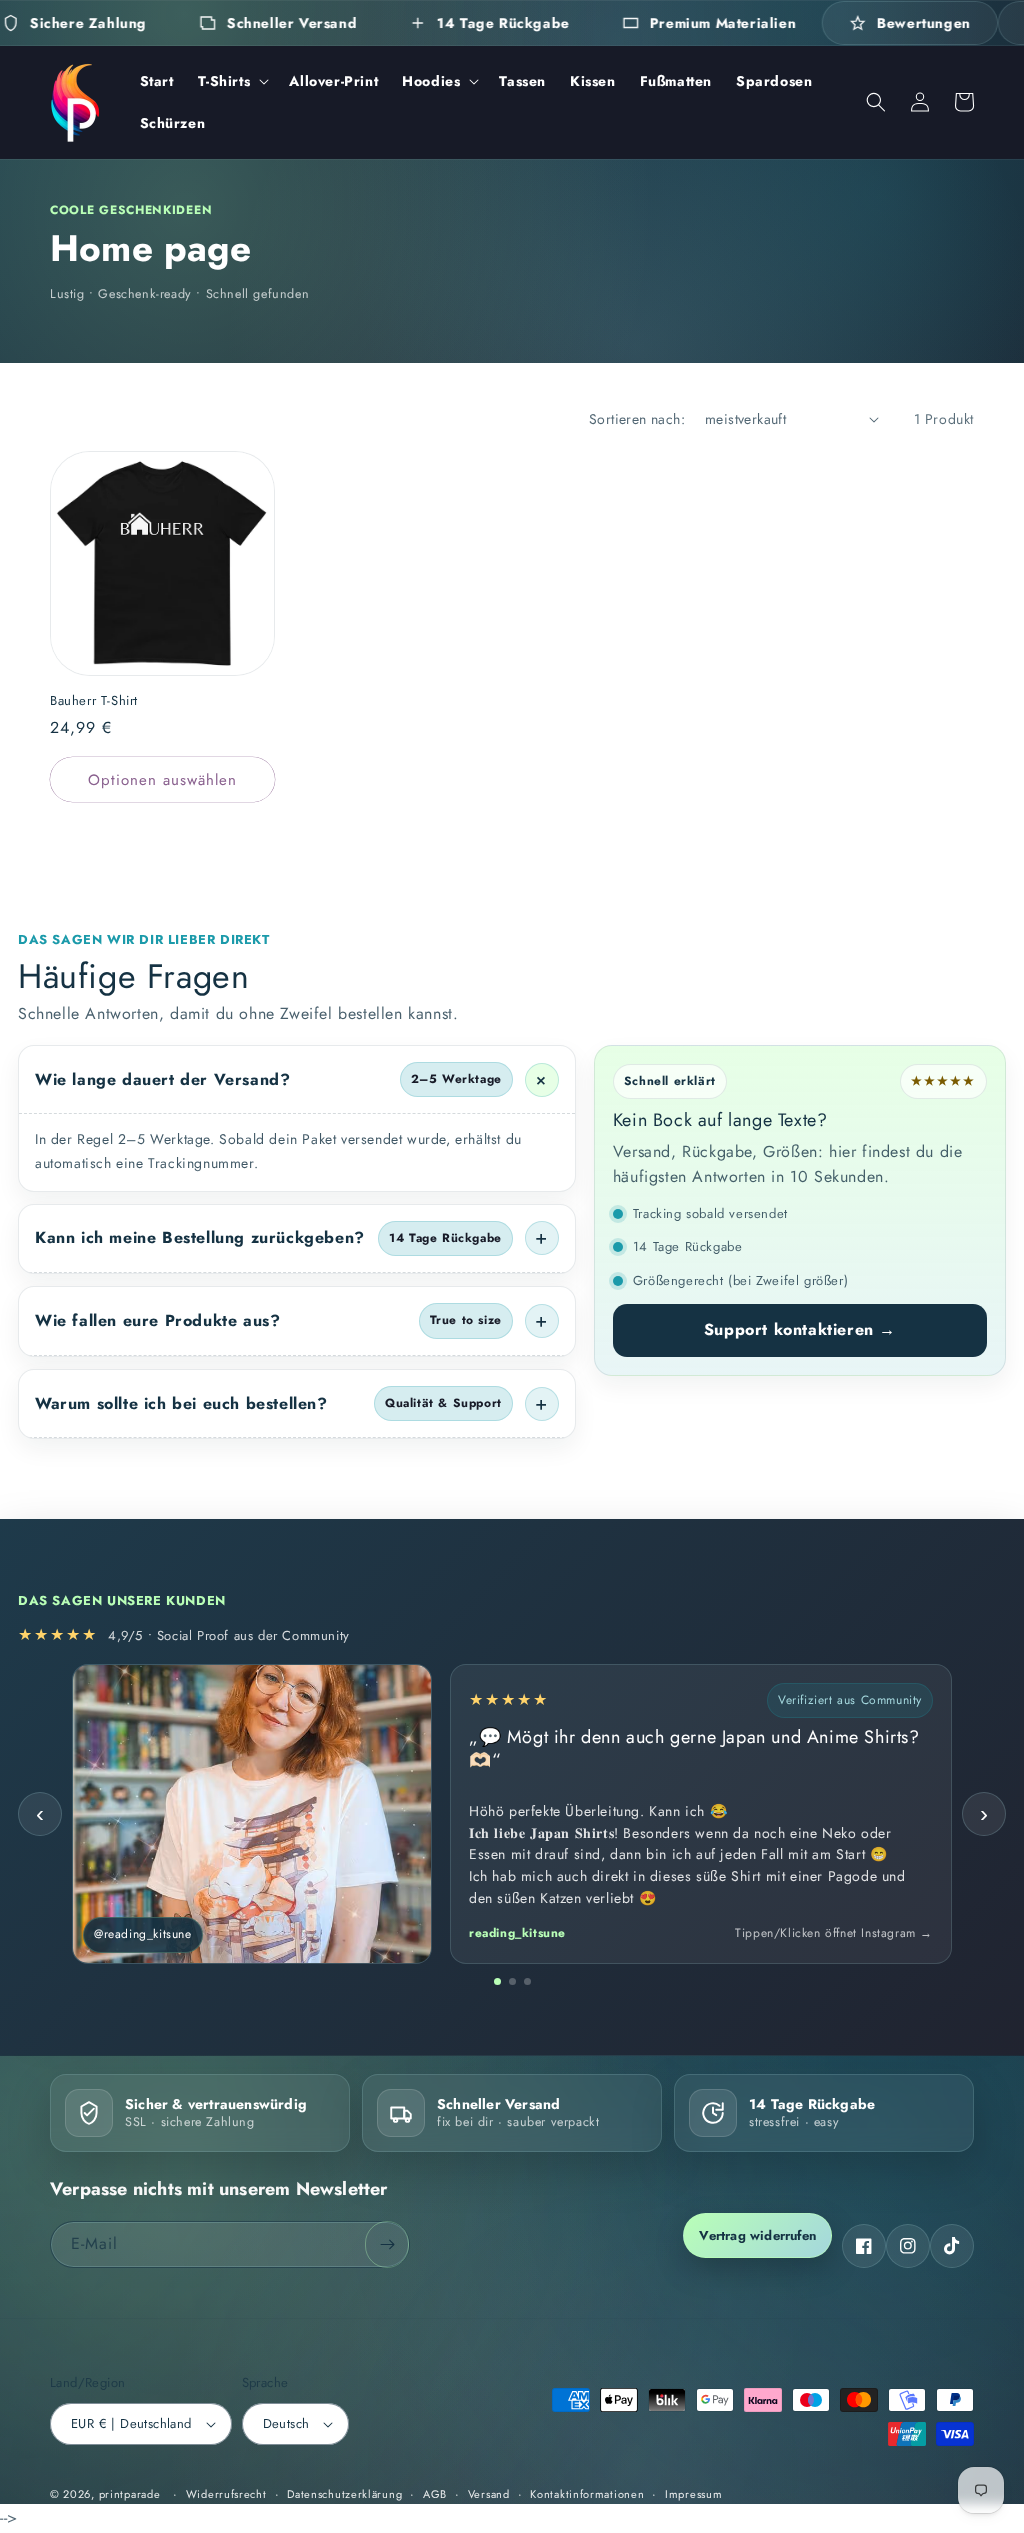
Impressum (693, 2494)
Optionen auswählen (162, 780)
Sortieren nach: (637, 419)
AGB (435, 2494)
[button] (232, 81)
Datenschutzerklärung (344, 2494)
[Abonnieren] (387, 2244)
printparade (130, 2494)
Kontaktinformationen (587, 2494)
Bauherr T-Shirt (94, 701)
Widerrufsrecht (226, 2494)
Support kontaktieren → (800, 1329)
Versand (489, 2494)
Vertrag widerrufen (757, 2235)
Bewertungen (924, 23)
